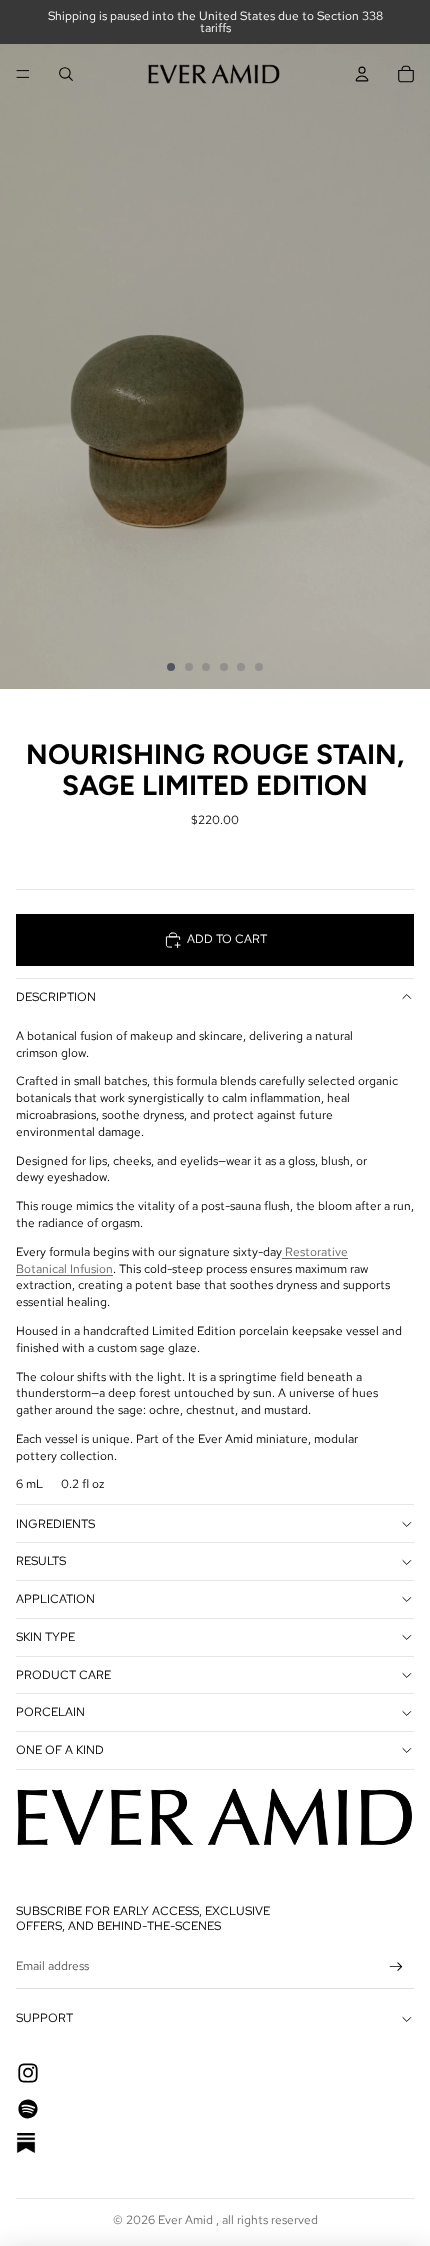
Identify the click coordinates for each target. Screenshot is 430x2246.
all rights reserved (270, 2220)
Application (55, 1599)
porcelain (50, 1712)
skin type (45, 1637)
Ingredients (55, 1524)
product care (63, 1675)
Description (56, 997)
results (41, 1561)
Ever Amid (187, 2220)
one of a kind (60, 1750)
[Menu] (23, 74)
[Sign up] (396, 1966)
